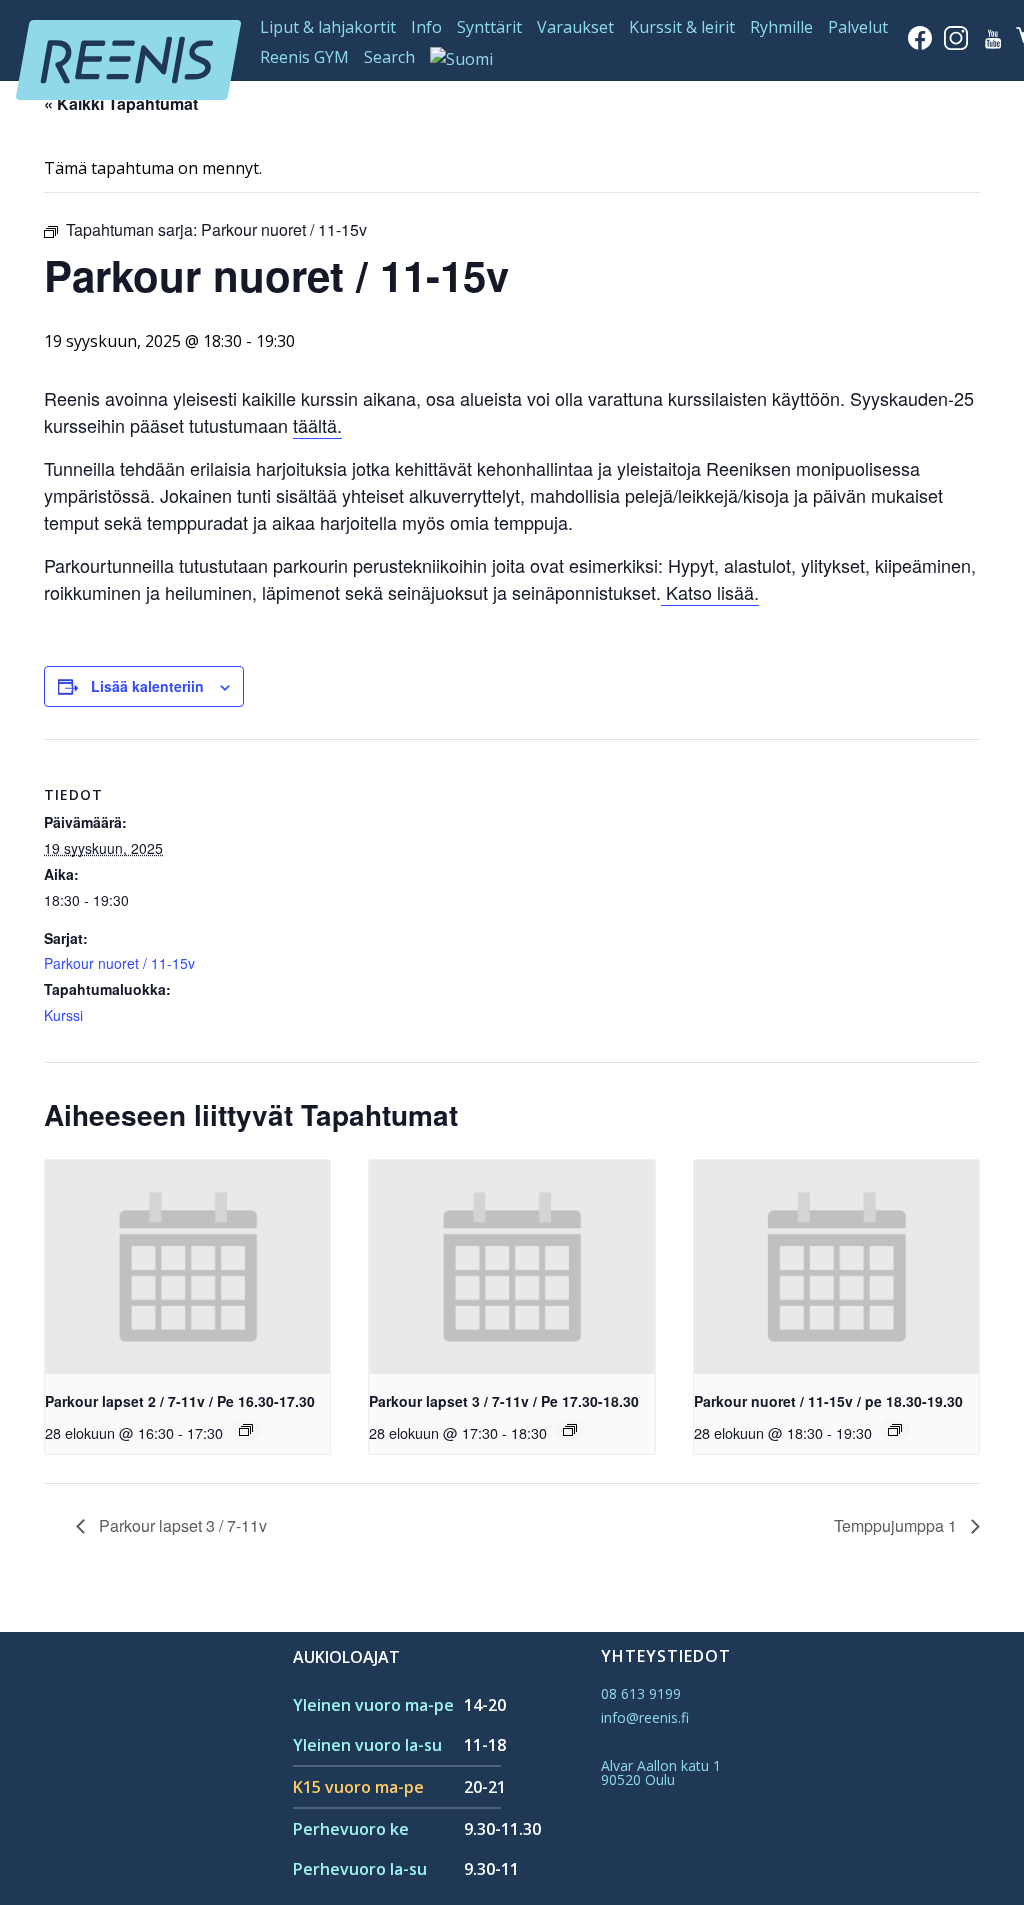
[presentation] (187, 1267)
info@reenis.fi (645, 1717)
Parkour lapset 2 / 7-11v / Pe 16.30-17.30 (180, 1401)
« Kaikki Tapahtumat (121, 103)
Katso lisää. (710, 592)
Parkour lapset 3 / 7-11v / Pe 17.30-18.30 (504, 1401)
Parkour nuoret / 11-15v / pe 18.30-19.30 (828, 1401)
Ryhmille (781, 27)
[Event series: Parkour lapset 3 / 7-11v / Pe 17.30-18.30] (570, 1430)
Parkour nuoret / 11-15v (119, 963)
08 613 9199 (641, 1693)
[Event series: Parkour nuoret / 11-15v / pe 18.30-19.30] (895, 1430)
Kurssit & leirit (682, 27)
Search (389, 57)
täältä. (317, 425)
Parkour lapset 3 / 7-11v (181, 1525)
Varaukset (575, 27)
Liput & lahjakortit (328, 27)
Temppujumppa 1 (897, 1525)
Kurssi (63, 1015)
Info (426, 27)
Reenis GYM (304, 57)
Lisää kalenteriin (147, 686)
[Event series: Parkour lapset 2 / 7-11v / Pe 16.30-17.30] (246, 1430)
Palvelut (858, 27)
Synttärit (489, 27)
